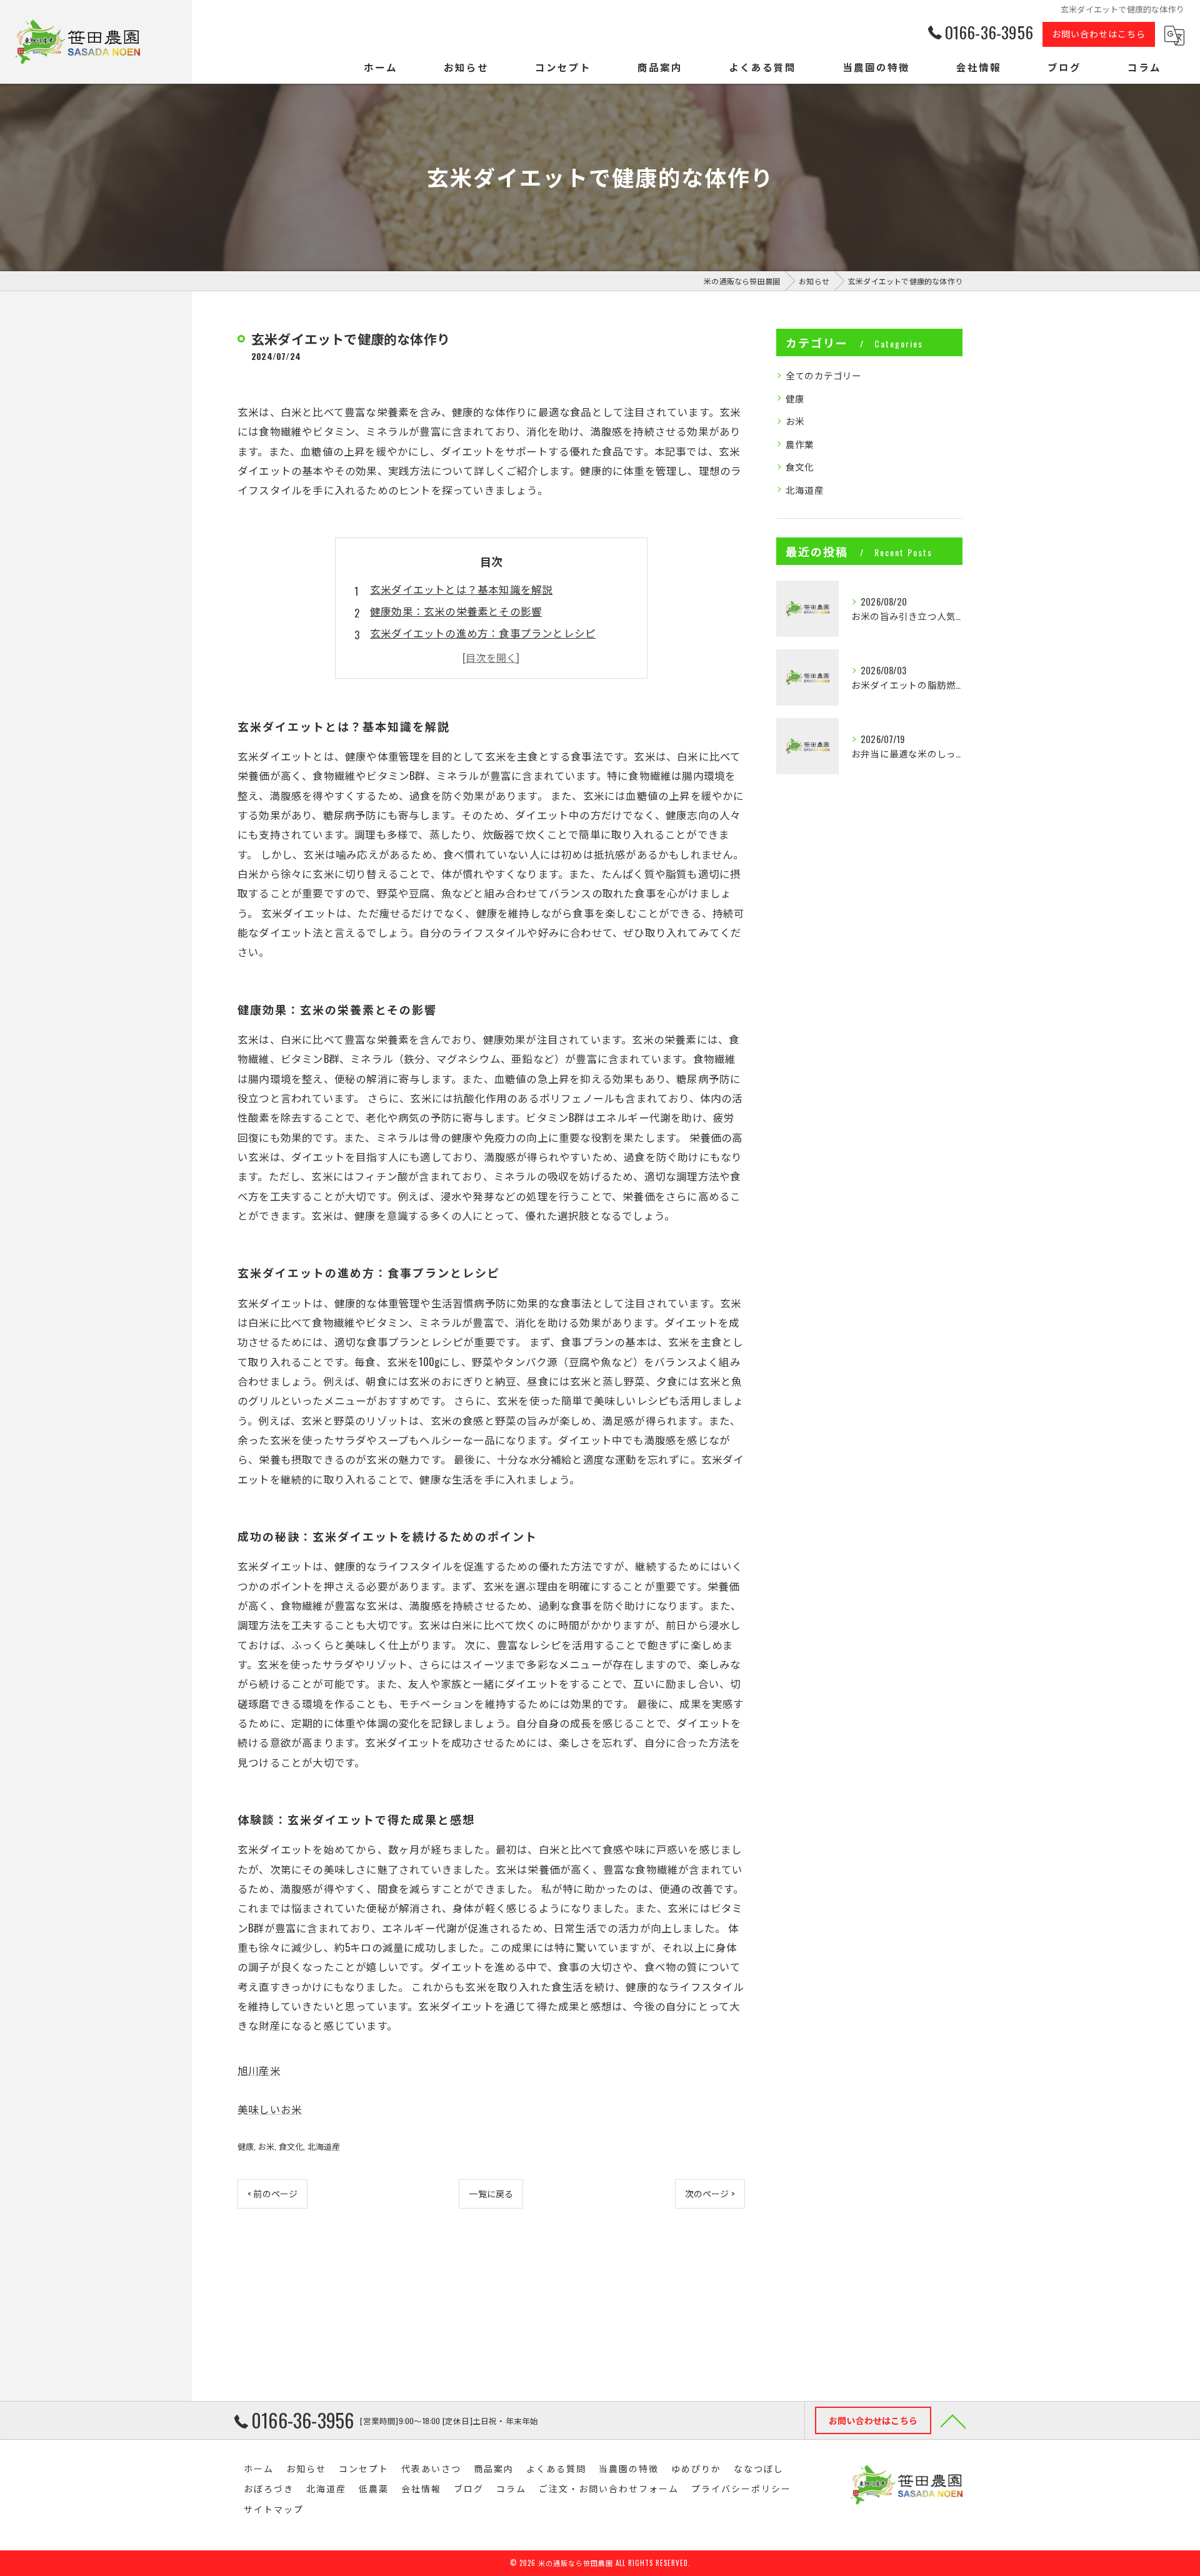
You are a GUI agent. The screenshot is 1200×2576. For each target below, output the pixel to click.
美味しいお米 (270, 2109)
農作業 (800, 444)
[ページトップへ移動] (953, 2420)
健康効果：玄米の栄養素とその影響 (456, 611)
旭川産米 (259, 2070)
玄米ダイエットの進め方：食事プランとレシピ (483, 633)
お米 (266, 2146)
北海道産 (324, 2146)
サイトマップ (274, 2509)
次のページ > (710, 2193)
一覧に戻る (491, 2193)
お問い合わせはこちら (1099, 33)
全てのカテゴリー (824, 375)
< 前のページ (272, 2193)
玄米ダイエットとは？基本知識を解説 (461, 589)
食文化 (291, 2146)
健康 (246, 2146)
